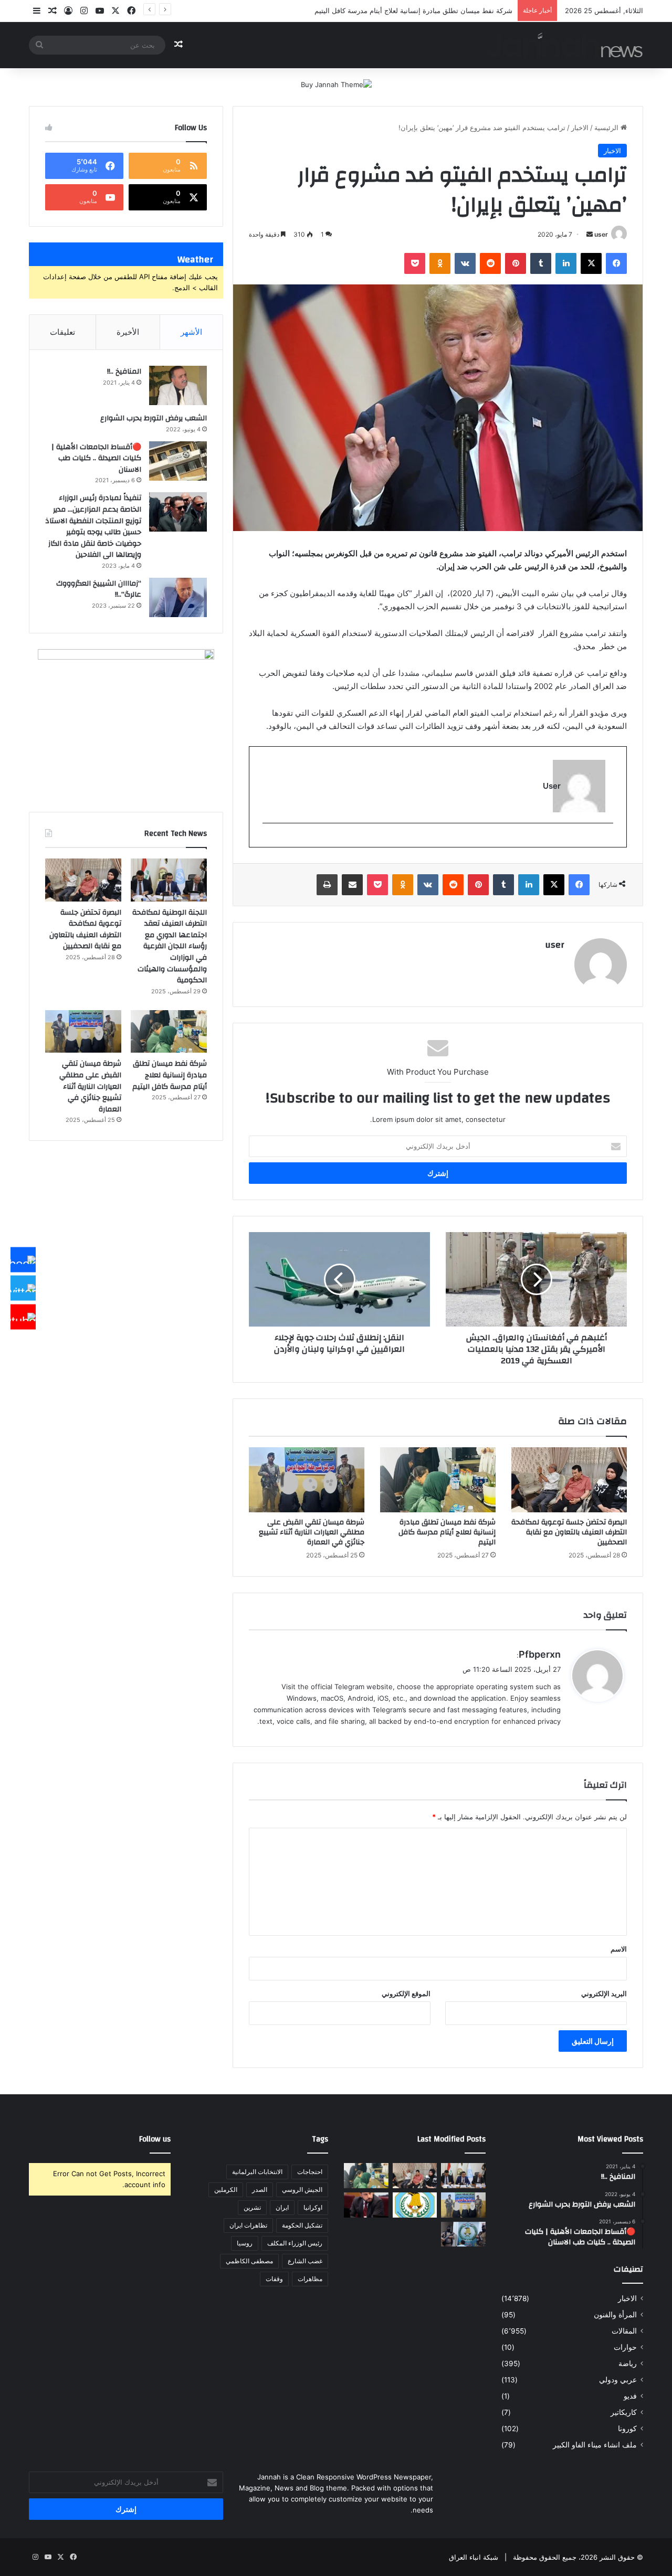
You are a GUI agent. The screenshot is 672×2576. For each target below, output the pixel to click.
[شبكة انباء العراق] (565, 45)
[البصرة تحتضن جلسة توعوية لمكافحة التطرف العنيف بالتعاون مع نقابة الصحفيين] (569, 1480)
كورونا (627, 2429)
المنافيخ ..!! (124, 372)
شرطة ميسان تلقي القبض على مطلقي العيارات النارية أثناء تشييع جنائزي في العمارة (312, 1532)
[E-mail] (608, 840)
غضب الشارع (305, 2261)
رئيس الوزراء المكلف (295, 2243)
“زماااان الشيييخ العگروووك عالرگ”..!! (99, 589)
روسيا (245, 2243)
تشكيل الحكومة (302, 2225)
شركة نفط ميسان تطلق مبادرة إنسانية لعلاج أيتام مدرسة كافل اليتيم (447, 1532)
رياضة (628, 2363)
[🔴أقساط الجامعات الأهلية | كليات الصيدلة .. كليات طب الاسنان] (178, 461)
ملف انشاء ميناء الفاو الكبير (595, 2445)
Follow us (155, 2139)
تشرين (252, 2207)
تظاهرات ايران (248, 2225)
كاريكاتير (624, 2412)
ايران (282, 2207)
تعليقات (62, 332)
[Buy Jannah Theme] (336, 84)
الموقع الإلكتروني (406, 1994)
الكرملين (226, 2190)
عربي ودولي (618, 2380)
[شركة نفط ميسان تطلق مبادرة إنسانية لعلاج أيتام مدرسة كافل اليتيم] (438, 1480)
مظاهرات (310, 2279)
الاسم (619, 1949)
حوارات (625, 2347)
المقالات (624, 2331)
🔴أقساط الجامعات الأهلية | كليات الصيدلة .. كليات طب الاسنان (96, 458)
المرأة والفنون (615, 2315)
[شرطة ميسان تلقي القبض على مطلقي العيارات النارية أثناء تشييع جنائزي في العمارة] (307, 1480)
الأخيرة (128, 332)
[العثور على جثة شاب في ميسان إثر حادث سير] (415, 2205)
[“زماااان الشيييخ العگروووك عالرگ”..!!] (178, 597)
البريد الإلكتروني (604, 1994)
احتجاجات (310, 2172)
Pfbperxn (540, 1654)
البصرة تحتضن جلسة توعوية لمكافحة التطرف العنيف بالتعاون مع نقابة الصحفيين (569, 1532)
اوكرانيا (313, 2207)
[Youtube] (23, 1317)
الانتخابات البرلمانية (257, 2172)
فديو (630, 2396)
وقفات (274, 2279)
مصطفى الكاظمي (249, 2261)
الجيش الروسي (302, 2190)
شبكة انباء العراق (474, 2557)
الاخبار (580, 128)
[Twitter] (23, 1288)
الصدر (260, 2190)
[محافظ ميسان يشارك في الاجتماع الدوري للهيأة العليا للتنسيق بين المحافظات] (366, 2205)
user (601, 234)
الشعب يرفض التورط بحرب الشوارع (154, 418)
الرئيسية (607, 128)
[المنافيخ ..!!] (178, 385)
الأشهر (191, 332)
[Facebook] (23, 1259)
